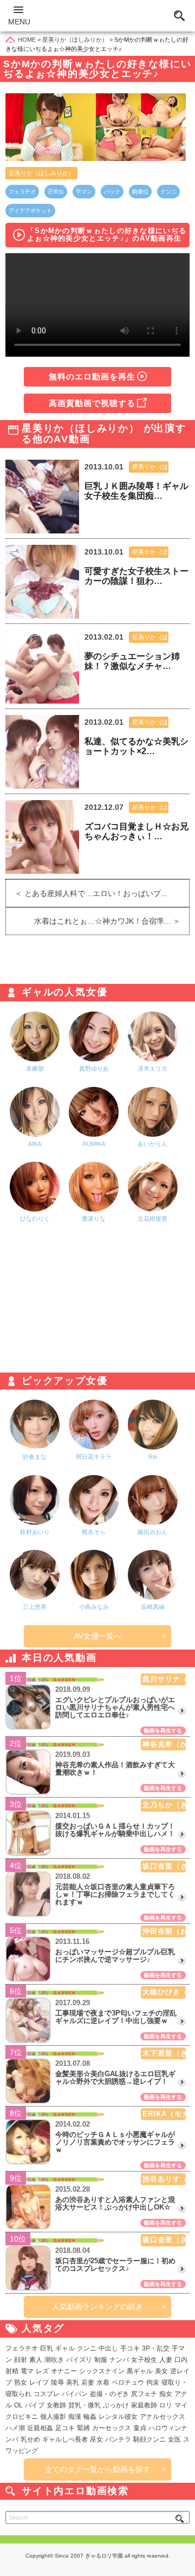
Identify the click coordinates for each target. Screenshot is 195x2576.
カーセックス (112, 2428)
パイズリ (79, 2360)
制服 (101, 2360)
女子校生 (144, 2360)
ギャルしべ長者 (65, 2439)
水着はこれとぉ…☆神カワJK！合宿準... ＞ (112, 921)
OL (18, 2405)
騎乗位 (140, 192)
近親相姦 (40, 2428)
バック (112, 192)
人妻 (166, 2360)
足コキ (65, 2428)
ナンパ (119, 2360)
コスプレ (47, 2394)
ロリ (166, 2405)
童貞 (140, 2428)
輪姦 (90, 2417)
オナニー (64, 2371)
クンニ (168, 192)
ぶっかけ (116, 2405)
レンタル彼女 (118, 2417)
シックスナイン (102, 2371)
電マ (27, 2371)
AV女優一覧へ (98, 1636)
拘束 (153, 2382)
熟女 (21, 2382)
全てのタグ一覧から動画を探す (97, 2469)
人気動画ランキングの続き (97, 2307)
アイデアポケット (30, 211)
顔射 (21, 2360)
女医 (174, 2439)
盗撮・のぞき (109, 2394)
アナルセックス (162, 2417)
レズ (42, 2371)
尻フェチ (144, 2394)
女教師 (56, 2405)
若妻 (88, 2382)
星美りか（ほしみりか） (41, 173)
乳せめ (30, 2439)
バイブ (35, 2405)
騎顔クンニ (149, 2439)
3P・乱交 (156, 2348)
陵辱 (57, 2382)
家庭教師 (144, 2405)
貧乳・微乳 (84, 2405)
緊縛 (83, 2428)
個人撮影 (53, 2417)
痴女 (166, 2394)
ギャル (65, 2348)
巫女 (96, 2439)
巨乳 (47, 2348)
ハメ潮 (15, 2428)
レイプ (39, 2382)
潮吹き (54, 2360)
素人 (36, 2360)
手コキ (130, 2348)
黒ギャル (140, 2371)
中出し (108, 2348)
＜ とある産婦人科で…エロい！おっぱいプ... (87, 893)
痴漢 (75, 2417)
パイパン (75, 2394)
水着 (103, 2382)
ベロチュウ (128, 2382)
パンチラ (118, 2439)
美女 (161, 2371)
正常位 (56, 192)
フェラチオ (22, 192)
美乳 (73, 2382)
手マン (84, 192)
